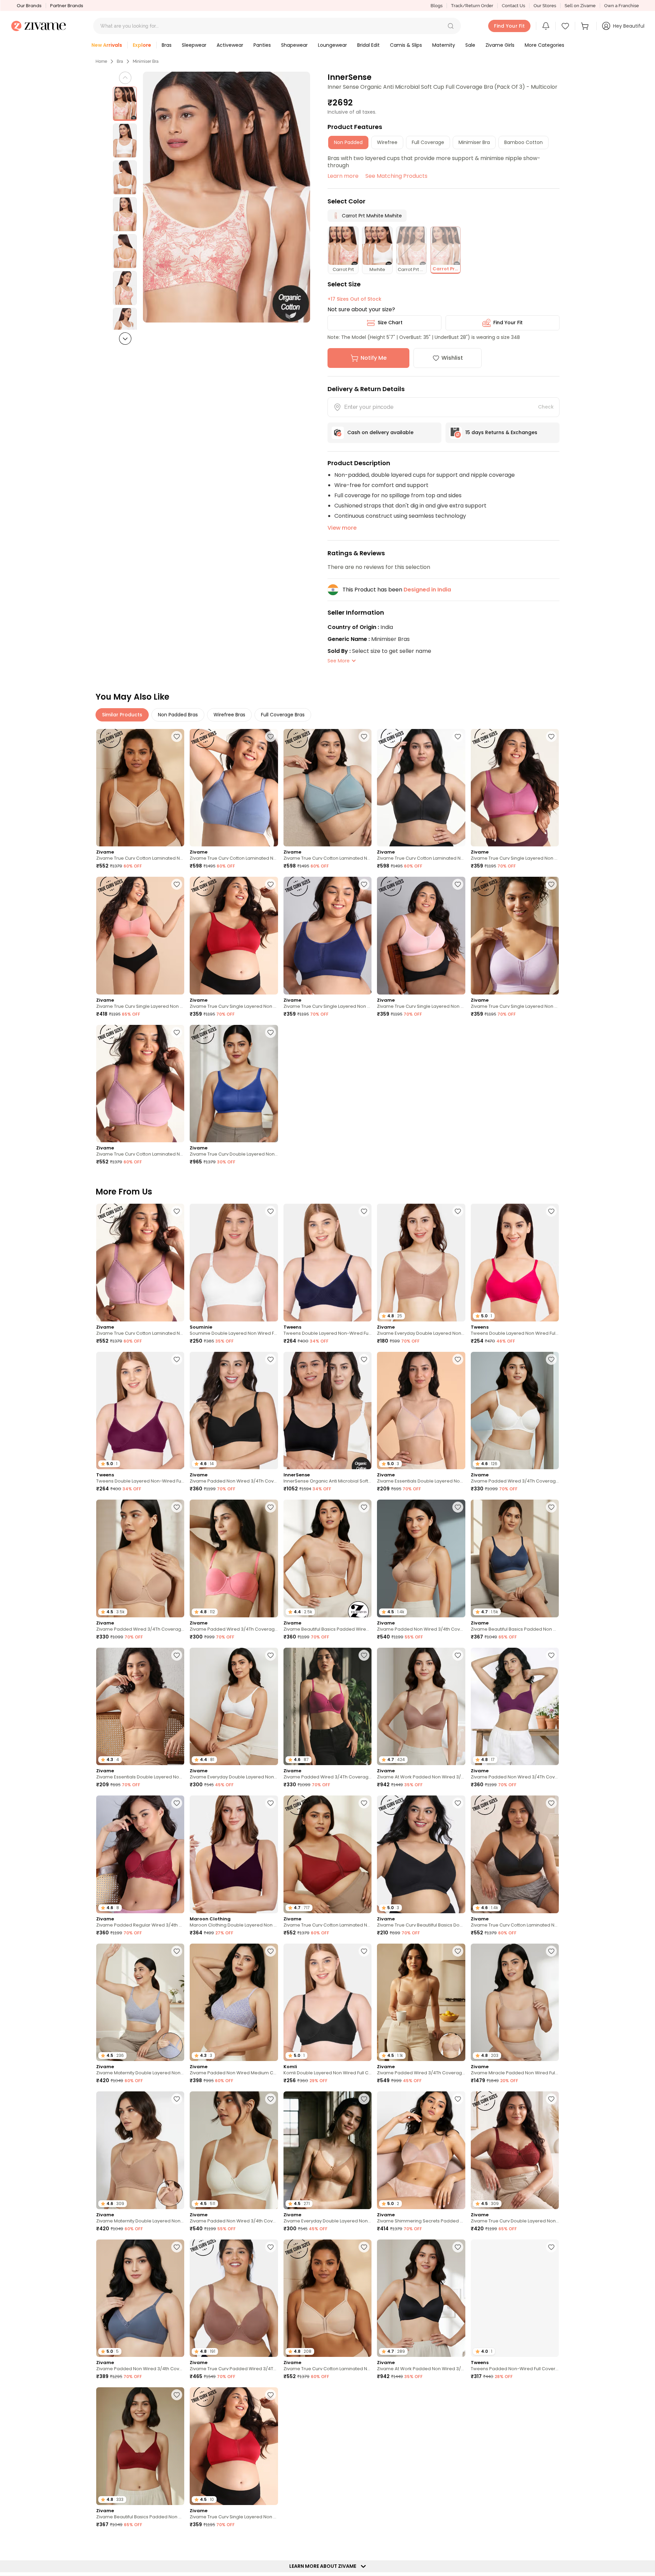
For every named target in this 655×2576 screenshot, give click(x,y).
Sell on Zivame (580, 6)
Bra (120, 61)
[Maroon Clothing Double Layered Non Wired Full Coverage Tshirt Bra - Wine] (234, 1854)
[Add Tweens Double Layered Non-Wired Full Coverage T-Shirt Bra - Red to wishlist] (177, 1359)
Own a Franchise (622, 6)
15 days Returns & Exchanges (501, 432)
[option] (125, 104)
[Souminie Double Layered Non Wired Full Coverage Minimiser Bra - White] (234, 1263)
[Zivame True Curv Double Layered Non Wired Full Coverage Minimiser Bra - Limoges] (234, 1084)
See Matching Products (396, 176)
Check (546, 407)
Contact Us (513, 6)
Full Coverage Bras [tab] (283, 715)
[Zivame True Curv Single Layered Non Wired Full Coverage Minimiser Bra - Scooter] (234, 936)
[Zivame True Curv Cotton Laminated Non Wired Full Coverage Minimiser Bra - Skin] (140, 788)
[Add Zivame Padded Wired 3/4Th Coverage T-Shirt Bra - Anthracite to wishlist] (458, 2543)
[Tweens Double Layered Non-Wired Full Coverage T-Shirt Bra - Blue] (327, 1263)
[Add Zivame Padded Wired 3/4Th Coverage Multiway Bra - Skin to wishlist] (458, 1951)
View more (342, 528)
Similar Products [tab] (122, 715)
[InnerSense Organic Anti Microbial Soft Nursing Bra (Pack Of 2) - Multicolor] (327, 1411)
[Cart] (586, 26)
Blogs (436, 6)
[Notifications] (546, 26)
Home (101, 61)
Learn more (343, 176)
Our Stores (545, 6)
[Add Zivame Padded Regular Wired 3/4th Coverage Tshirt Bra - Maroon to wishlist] (177, 1803)
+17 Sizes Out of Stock (354, 299)
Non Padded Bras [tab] (178, 715)
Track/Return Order (472, 6)
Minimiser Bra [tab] (474, 142)
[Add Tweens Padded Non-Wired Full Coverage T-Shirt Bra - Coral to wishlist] (551, 2247)
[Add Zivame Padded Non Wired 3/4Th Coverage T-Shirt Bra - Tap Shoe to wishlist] (271, 1359)
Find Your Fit (508, 323)
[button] (451, 26)
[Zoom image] (227, 197)
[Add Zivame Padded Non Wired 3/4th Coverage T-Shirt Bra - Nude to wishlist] (458, 1507)
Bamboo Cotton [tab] (523, 142)
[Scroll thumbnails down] (125, 339)
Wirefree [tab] (387, 142)
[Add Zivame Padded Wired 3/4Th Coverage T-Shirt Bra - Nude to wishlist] (177, 1507)
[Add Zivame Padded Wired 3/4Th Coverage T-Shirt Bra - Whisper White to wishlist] (551, 1359)
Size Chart (390, 323)
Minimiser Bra (146, 61)
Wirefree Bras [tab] (229, 715)
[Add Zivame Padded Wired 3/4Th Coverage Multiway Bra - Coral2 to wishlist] (271, 1507)
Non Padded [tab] (348, 142)
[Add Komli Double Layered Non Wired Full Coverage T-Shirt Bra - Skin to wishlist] (551, 2543)
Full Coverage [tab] (428, 142)
